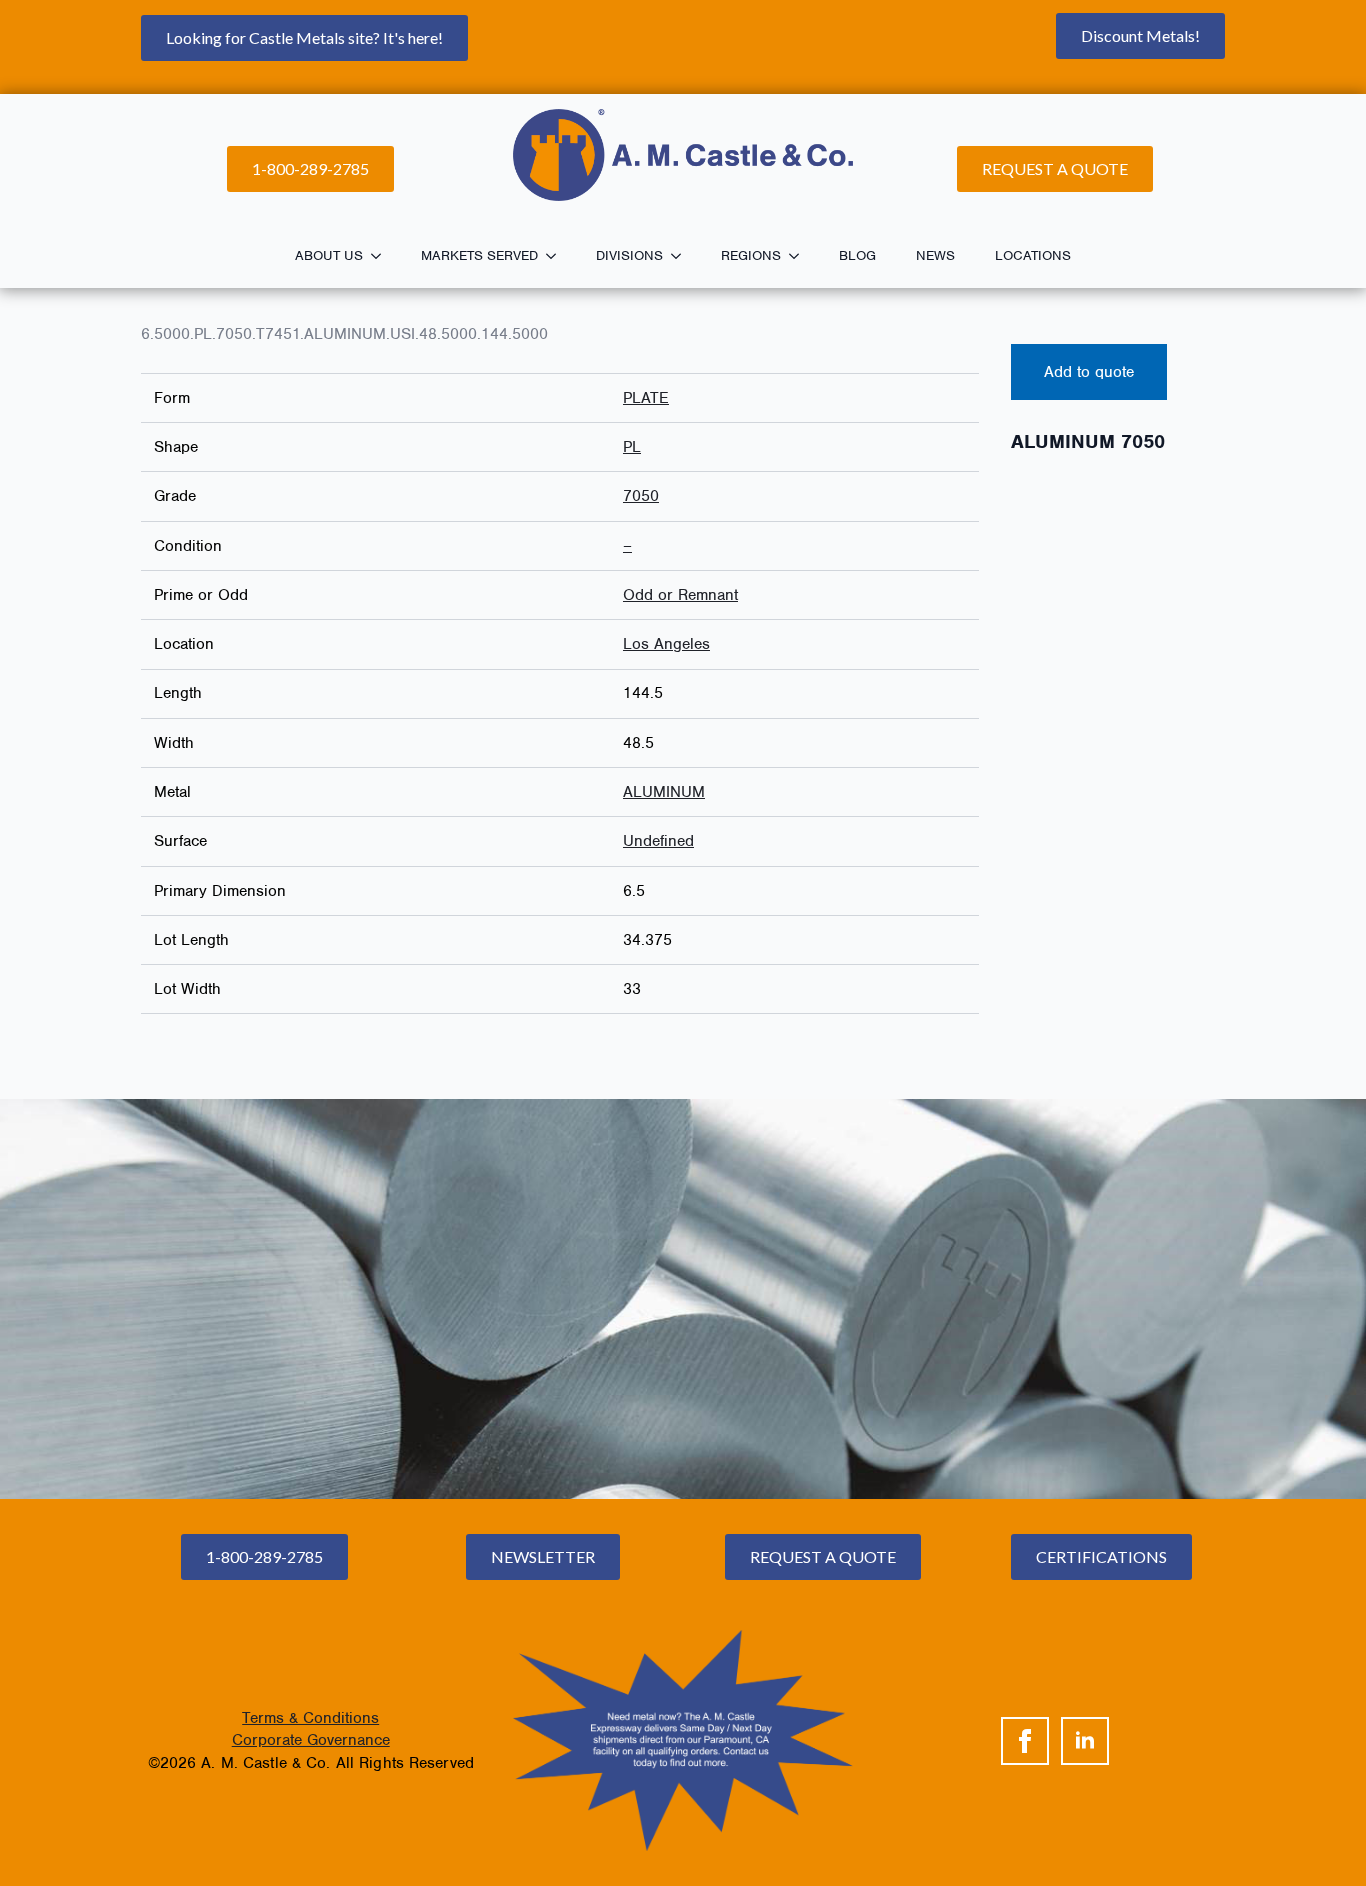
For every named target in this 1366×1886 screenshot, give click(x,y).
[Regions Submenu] (800, 256)
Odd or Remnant (680, 595)
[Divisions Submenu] (682, 256)
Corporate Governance (311, 1740)
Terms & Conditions (310, 1718)
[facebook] (1025, 1741)
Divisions (629, 255)
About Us (329, 255)
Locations (1033, 255)
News (935, 255)
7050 (641, 496)
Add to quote (1089, 372)
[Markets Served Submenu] (557, 256)
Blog (857, 255)
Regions (751, 255)
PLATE (646, 398)
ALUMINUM (664, 792)
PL (632, 447)
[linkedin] (1085, 1741)
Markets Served (479, 255)
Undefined (658, 841)
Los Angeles (666, 644)
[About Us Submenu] (382, 256)
